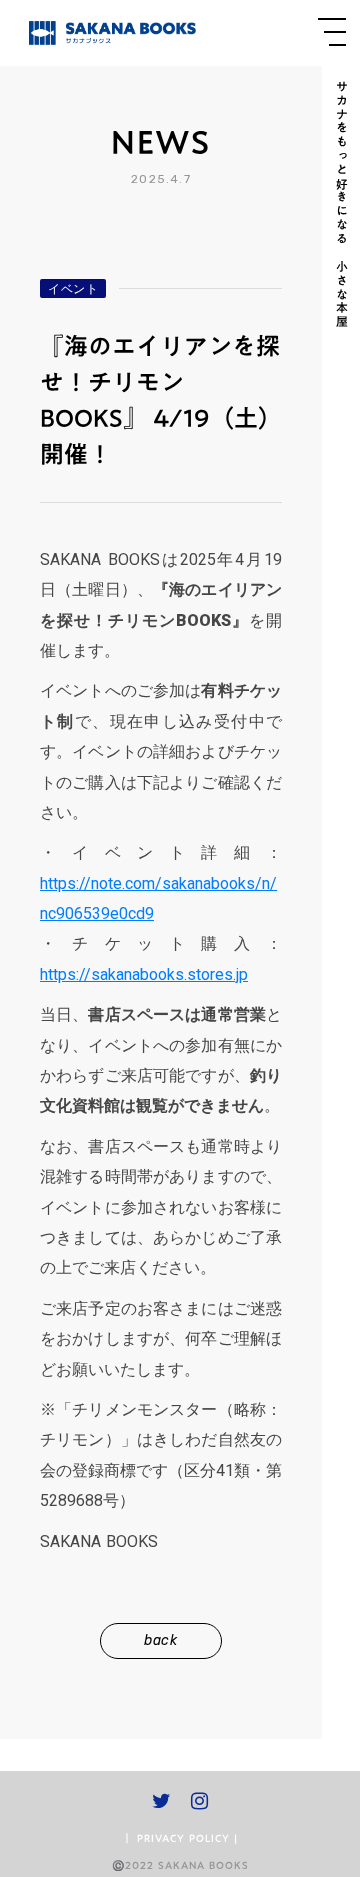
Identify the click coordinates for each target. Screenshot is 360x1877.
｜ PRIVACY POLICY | (180, 1838)
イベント (73, 289)
